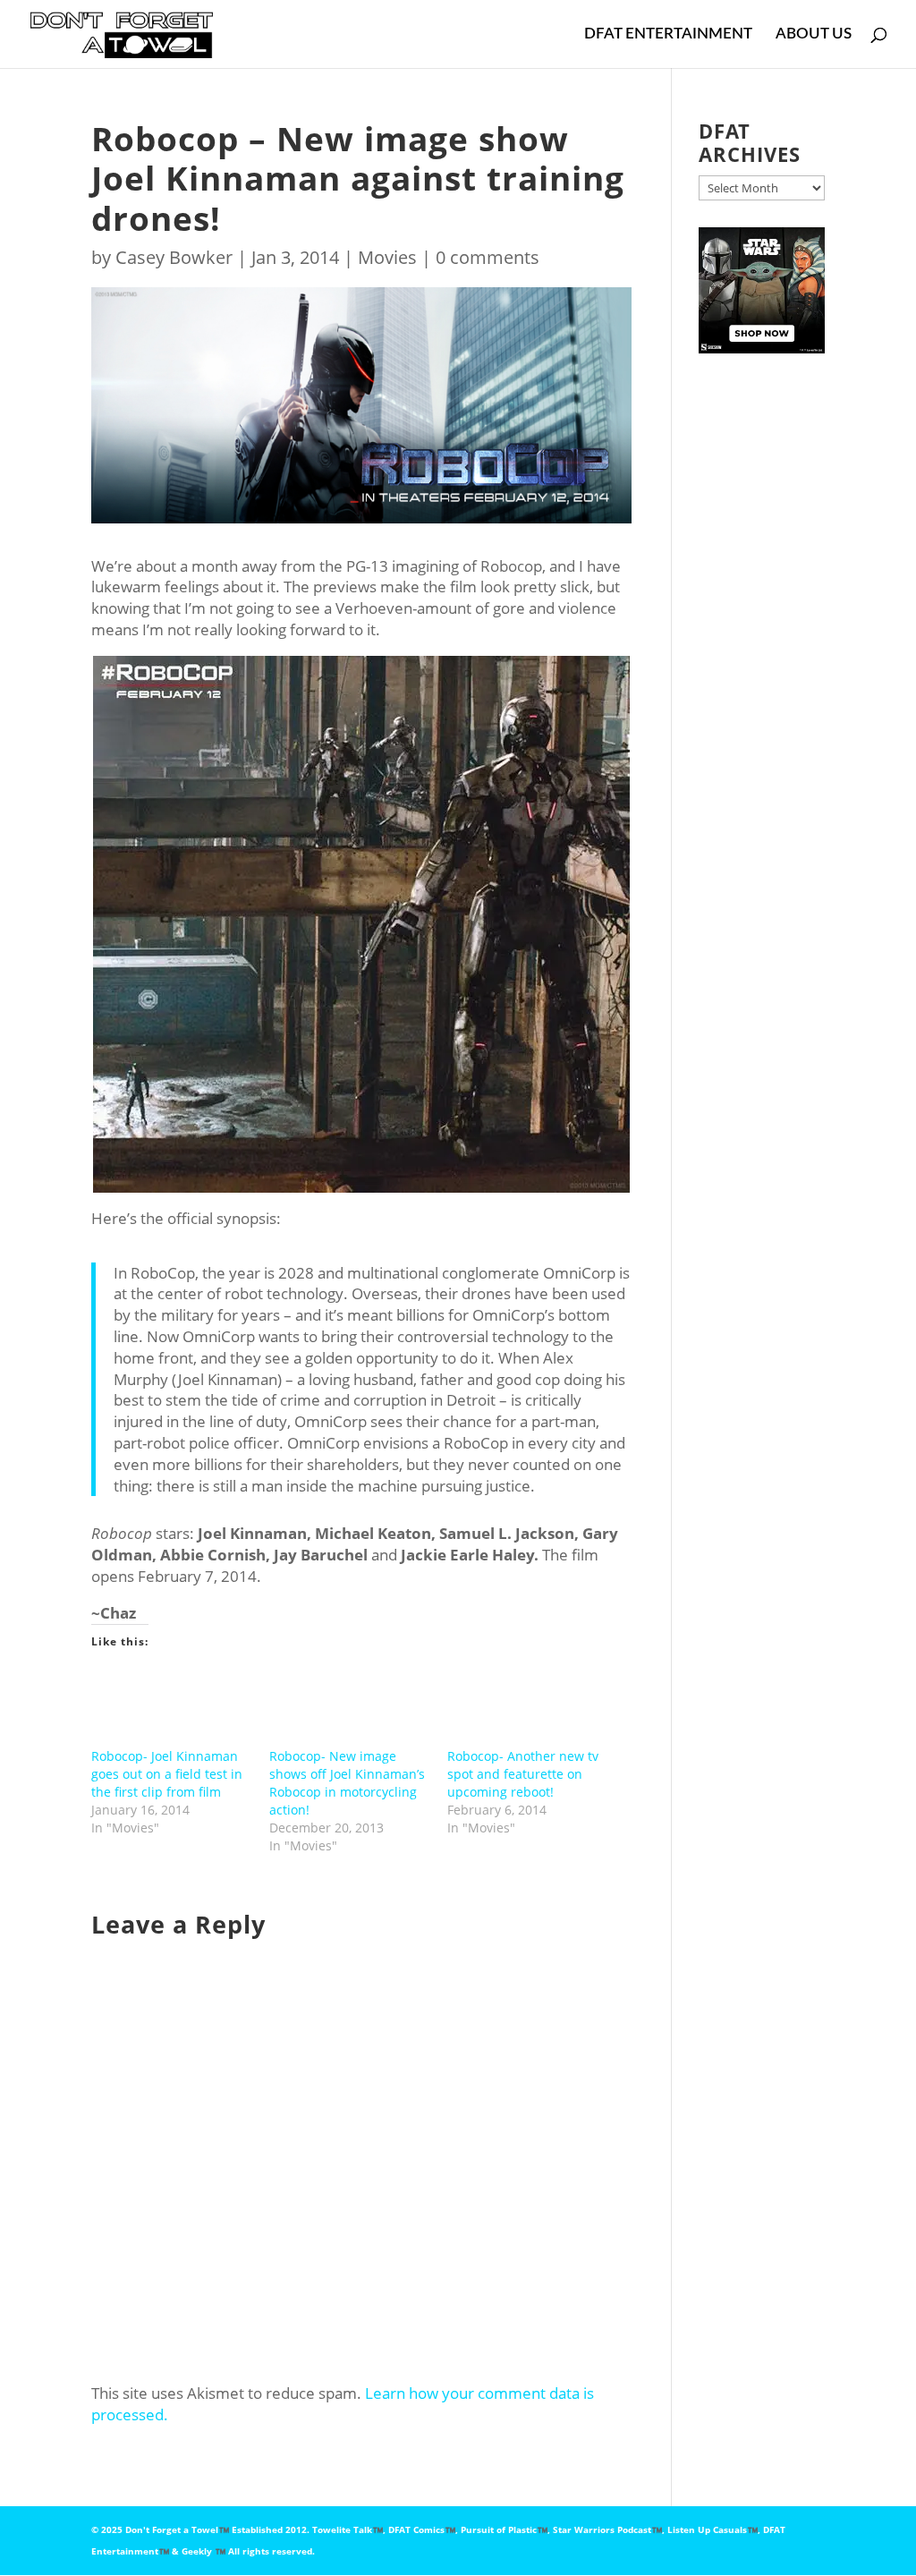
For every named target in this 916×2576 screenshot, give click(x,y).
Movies (387, 257)
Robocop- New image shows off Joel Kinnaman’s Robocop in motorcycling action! (347, 1783)
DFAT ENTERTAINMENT (668, 34)
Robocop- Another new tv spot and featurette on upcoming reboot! (523, 1774)
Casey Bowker (174, 257)
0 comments (488, 257)
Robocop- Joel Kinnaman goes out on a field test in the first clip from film (167, 1774)
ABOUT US (814, 34)
